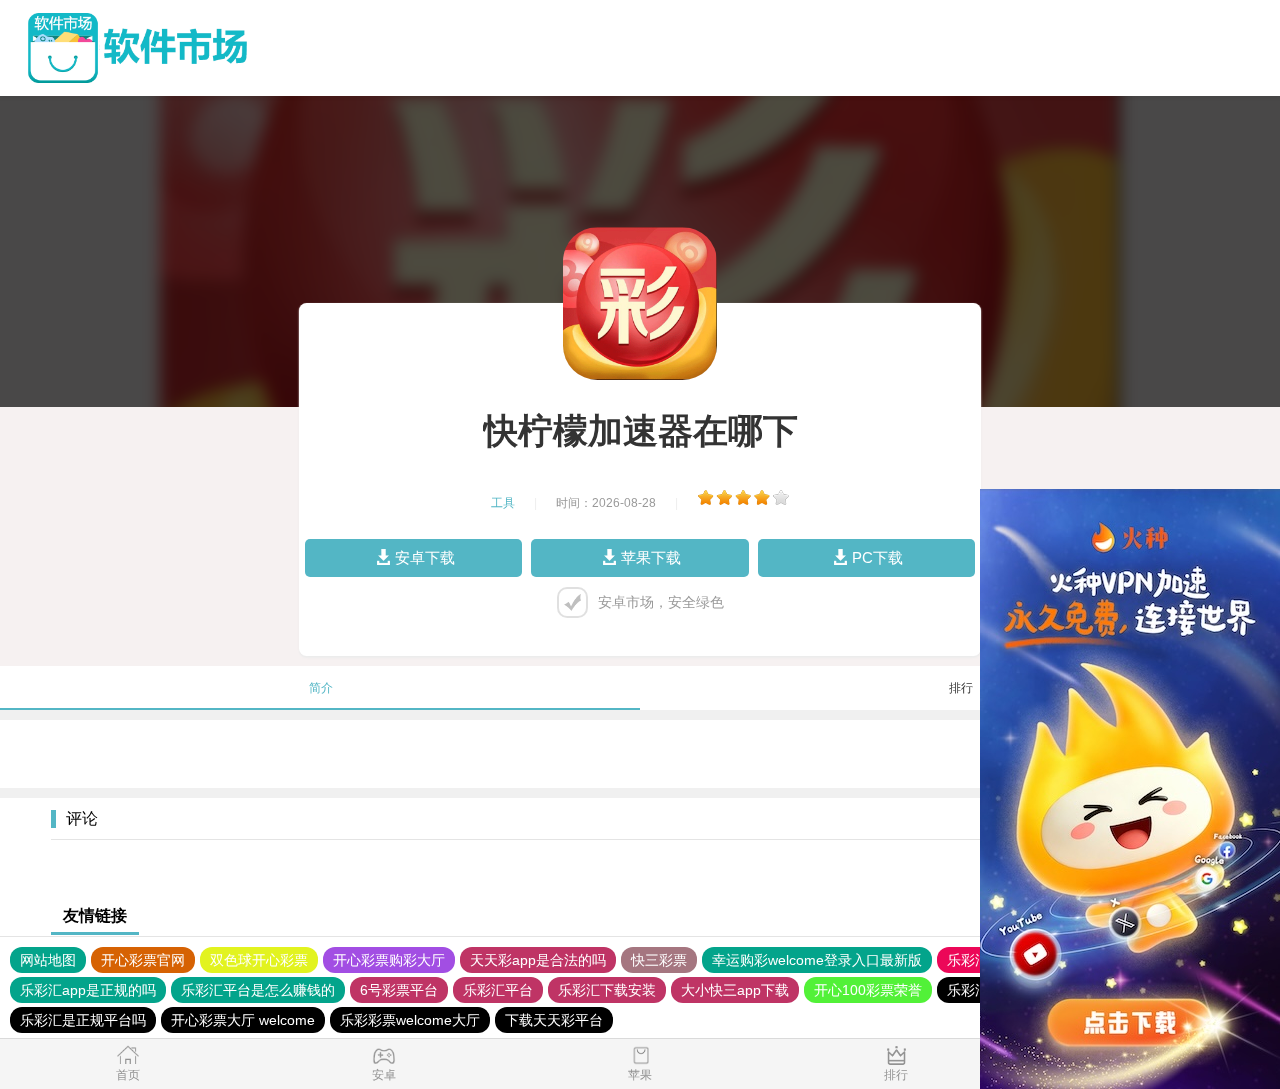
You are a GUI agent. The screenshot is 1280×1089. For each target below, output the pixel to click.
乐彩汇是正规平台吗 (83, 1020)
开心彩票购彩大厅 (389, 960)
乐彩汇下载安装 (607, 990)
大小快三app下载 (735, 990)
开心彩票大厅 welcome (243, 1020)
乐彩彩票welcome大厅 (410, 1020)
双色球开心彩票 (259, 960)
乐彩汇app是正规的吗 (88, 990)
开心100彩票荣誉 (868, 990)
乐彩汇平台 (498, 990)
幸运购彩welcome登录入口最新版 (817, 960)
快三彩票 (659, 960)
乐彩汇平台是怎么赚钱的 (258, 990)
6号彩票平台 (399, 990)
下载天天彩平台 (554, 1020)
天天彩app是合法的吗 (538, 960)
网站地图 (48, 960)
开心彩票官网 (143, 960)
